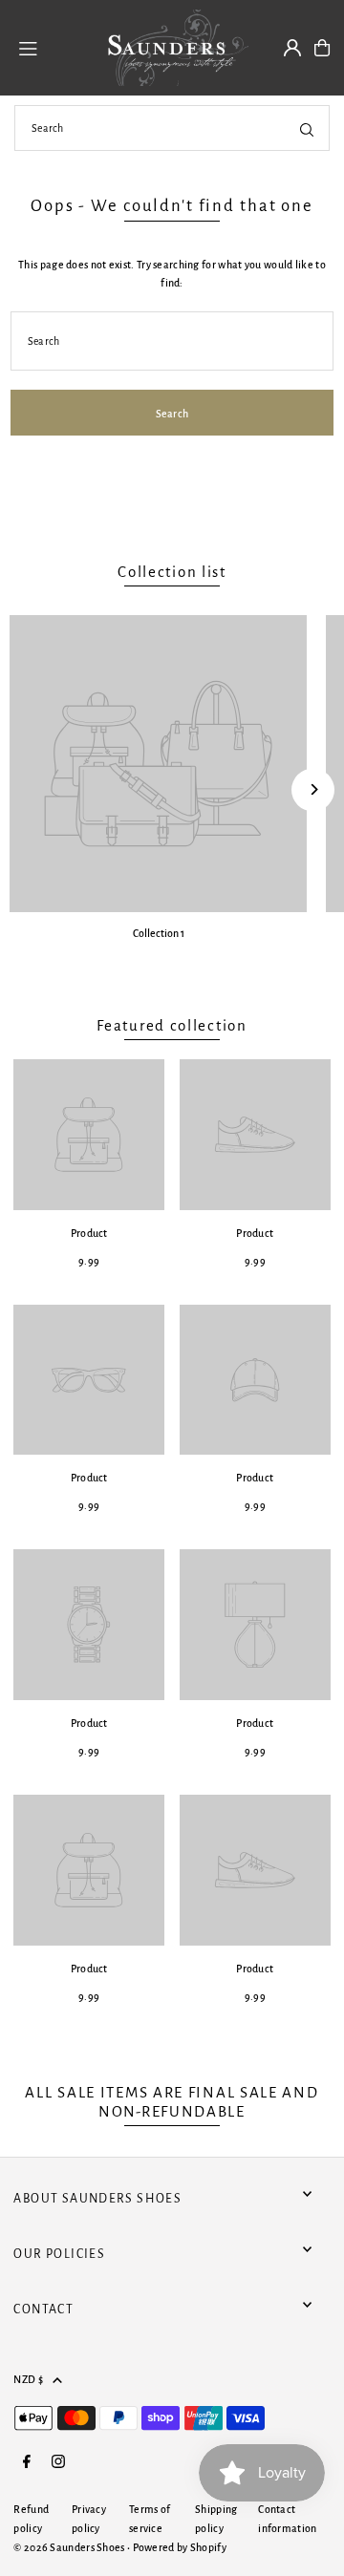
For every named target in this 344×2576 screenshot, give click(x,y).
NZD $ (28, 2379)
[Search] (307, 128)
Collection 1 (159, 933)
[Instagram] (58, 2463)
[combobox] (172, 128)
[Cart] (322, 48)
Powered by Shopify (180, 2547)
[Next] (313, 789)
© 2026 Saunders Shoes (70, 2547)
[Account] (292, 48)
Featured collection (172, 1025)
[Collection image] (158, 764)
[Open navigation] (49, 47)
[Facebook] (27, 2463)
